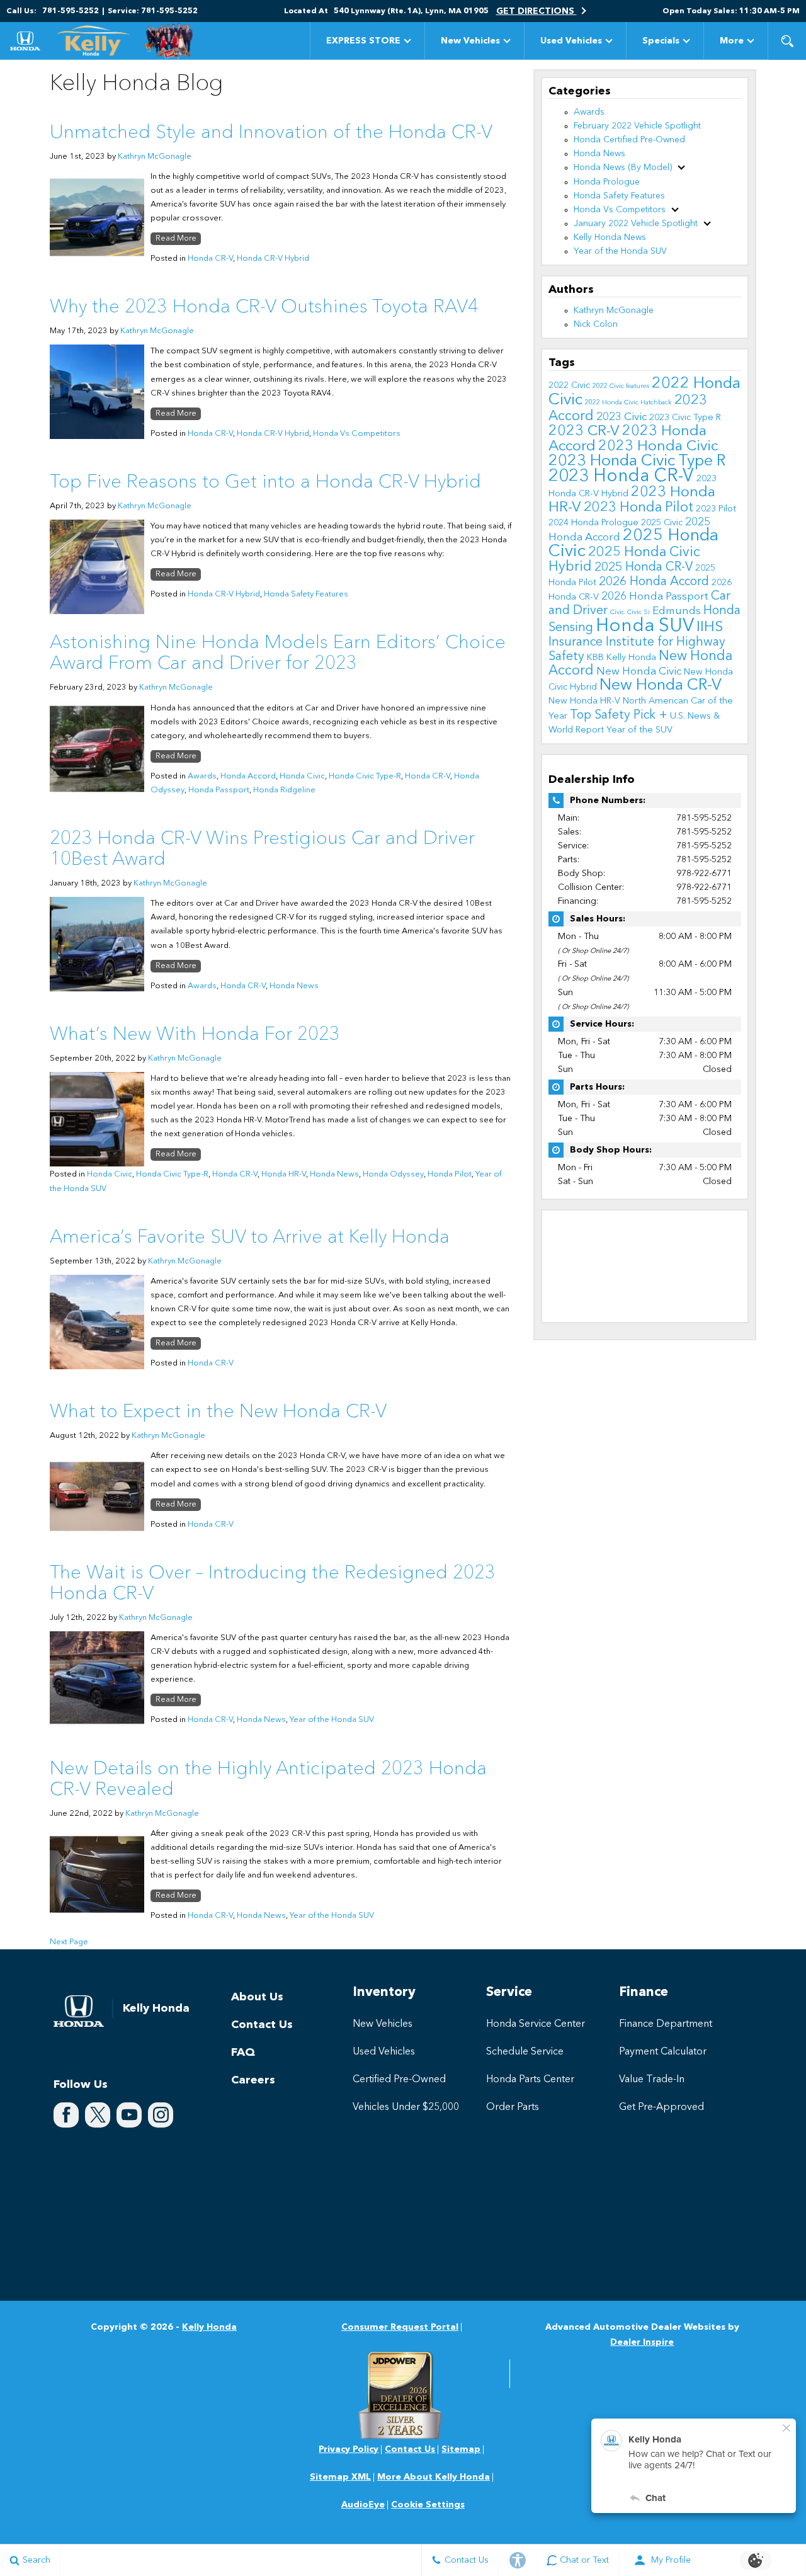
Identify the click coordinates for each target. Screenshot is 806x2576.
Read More (176, 239)
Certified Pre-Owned (399, 2080)
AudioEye (363, 2505)
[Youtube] (129, 2115)
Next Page (69, 1942)
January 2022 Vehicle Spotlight (636, 224)
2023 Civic (622, 417)
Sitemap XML (340, 2477)
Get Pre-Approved (661, 2107)
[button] (787, 41)
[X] (98, 2115)
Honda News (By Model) (623, 168)
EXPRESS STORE (363, 41)
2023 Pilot (716, 509)
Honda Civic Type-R (365, 776)
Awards (202, 776)
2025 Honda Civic (633, 544)
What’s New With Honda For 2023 (195, 1035)
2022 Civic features (621, 386)
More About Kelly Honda (434, 2477)
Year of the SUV (639, 730)
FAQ (243, 2053)
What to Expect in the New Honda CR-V (218, 1412)
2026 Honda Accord (654, 582)
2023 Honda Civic (658, 447)
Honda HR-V (284, 1174)
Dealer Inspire (642, 2342)
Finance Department (666, 2024)
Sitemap (461, 2449)
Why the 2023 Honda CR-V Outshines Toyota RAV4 (264, 307)
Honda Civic (302, 776)
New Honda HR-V (584, 701)
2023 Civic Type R (685, 418)
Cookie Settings (428, 2505)
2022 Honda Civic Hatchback (628, 403)
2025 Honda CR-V (644, 567)
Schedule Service (525, 2052)
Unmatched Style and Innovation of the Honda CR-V (271, 133)
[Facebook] (66, 2115)
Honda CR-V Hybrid (273, 259)
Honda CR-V (210, 259)
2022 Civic (569, 385)
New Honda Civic (639, 672)
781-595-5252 (704, 818)
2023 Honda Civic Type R (637, 461)
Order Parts (513, 2107)
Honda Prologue (607, 182)
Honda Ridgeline (284, 790)
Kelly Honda (631, 658)
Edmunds (677, 611)
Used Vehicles (571, 41)
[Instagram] (161, 2115)
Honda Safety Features (306, 594)
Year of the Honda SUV (332, 1720)
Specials (661, 41)
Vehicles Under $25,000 (406, 2107)
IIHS (710, 627)
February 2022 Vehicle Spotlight (637, 126)
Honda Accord (248, 776)
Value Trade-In (652, 2080)
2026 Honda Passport (655, 597)
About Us (257, 1997)
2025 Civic (662, 523)
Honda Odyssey (393, 1174)
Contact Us (262, 2025)
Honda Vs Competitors (357, 434)
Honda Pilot (450, 1174)
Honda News (294, 986)
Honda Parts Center (530, 2080)
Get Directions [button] (536, 11)
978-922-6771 (704, 874)
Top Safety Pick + (619, 715)
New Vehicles (470, 41)
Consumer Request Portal (400, 2327)
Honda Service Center (536, 2024)
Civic (617, 613)
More (732, 43)
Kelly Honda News (610, 237)
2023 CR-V (584, 431)
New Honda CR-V (661, 686)
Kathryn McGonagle (155, 157)
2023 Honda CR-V (621, 477)
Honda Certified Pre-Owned (629, 140)
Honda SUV (645, 626)
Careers (253, 2080)
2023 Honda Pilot (639, 508)
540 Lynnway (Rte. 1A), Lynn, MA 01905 (411, 11)
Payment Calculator (663, 2052)
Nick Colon (596, 324)
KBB (595, 658)
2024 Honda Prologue (593, 523)
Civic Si (639, 613)
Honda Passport (219, 790)
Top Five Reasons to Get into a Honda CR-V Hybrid (265, 482)
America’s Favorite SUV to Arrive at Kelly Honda (250, 1238)
